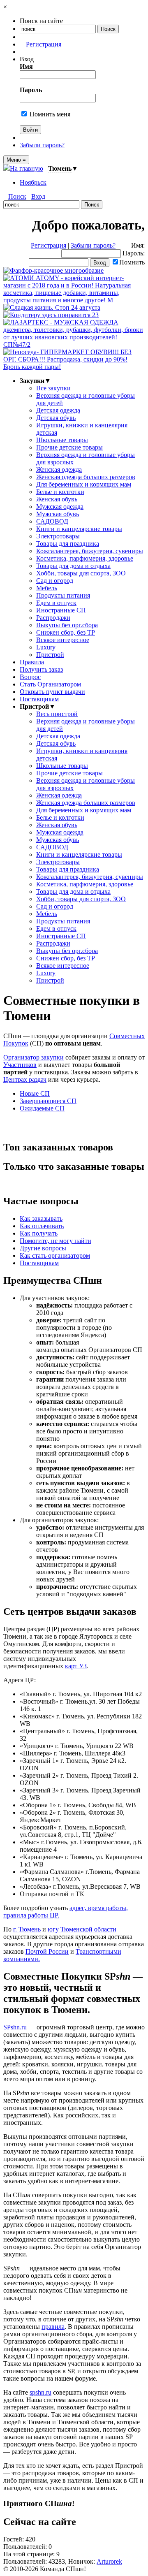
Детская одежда (58, 410)
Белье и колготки (60, 492)
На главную (27, 168)
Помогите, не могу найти (55, 1241)
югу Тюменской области (82, 1929)
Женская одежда (59, 470)
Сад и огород (55, 581)
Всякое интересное (63, 640)
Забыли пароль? (42, 145)
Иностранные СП (61, 610)
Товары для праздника (68, 544)
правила (53, 2327)
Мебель (47, 588)
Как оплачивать (42, 1226)
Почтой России (47, 1951)
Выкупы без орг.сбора (67, 625)
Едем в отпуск (56, 603)
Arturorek (109, 2561)
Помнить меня (49, 114)
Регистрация (44, 44)
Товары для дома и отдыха (73, 566)
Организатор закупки (34, 1057)
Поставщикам (39, 699)
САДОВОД (52, 521)
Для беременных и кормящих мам (84, 484)
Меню (16, 160)
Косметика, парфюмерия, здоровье (85, 558)
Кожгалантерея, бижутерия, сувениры (90, 551)
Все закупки (53, 388)
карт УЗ (76, 1666)
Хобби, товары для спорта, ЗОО (81, 573)
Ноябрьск (33, 182)
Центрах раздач (25, 1079)
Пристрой (50, 655)
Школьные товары (62, 440)
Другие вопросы (43, 1248)
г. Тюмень (27, 1929)
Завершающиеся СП (48, 1101)
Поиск (17, 196)
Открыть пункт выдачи (52, 692)
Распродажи (53, 618)
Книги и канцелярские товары (79, 529)
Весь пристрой (57, 714)
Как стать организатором (55, 1256)
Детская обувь (56, 418)
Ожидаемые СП (42, 1108)
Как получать (39, 1233)
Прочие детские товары (69, 447)
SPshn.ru (15, 2027)
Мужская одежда (60, 507)
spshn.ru (40, 2392)
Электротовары (58, 536)
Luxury (46, 647)
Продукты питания (63, 595)
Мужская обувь (58, 514)
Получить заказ (41, 669)
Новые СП (35, 1093)
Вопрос (30, 677)
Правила (32, 662)
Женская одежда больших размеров (86, 477)
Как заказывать (41, 1218)
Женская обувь (57, 499)
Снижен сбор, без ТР (66, 632)
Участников (20, 1065)
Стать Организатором (50, 684)
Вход (38, 196)
